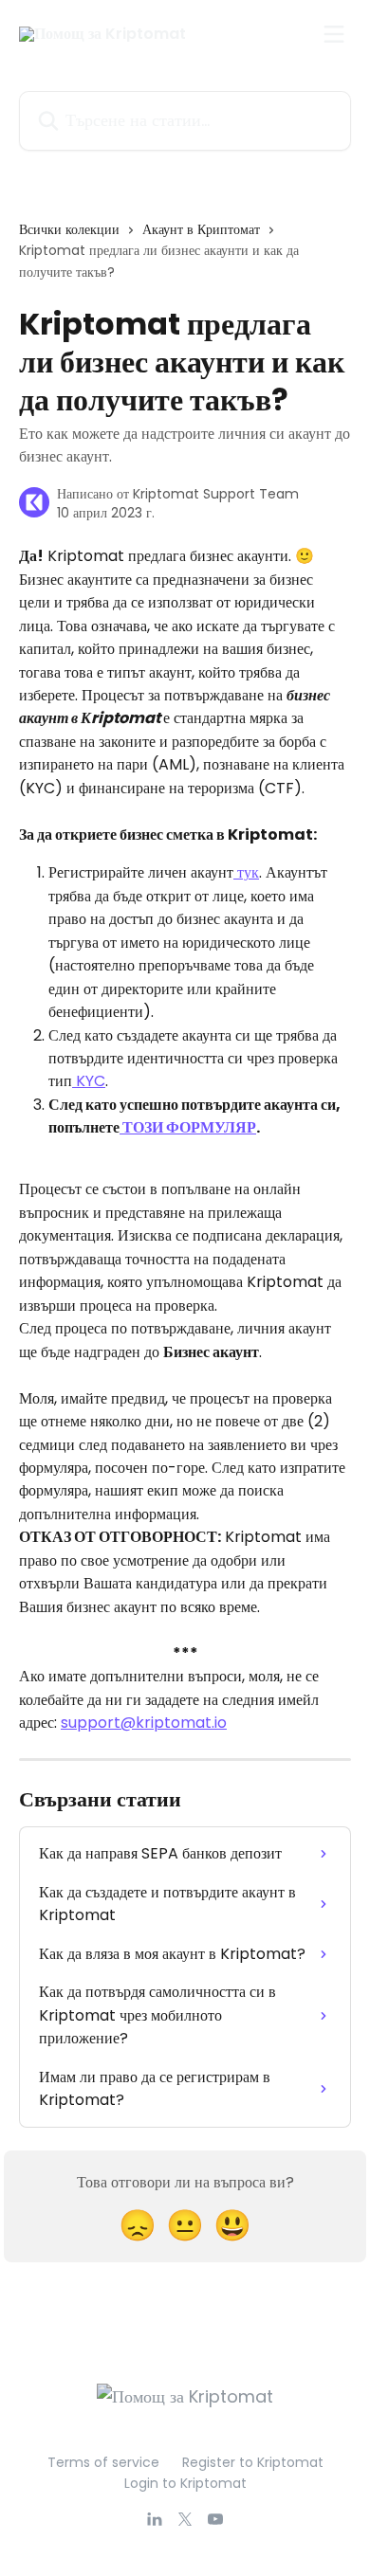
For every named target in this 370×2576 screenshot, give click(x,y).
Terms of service (103, 2462)
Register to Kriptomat (253, 2462)
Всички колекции (69, 229)
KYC (89, 1081)
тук (246, 872)
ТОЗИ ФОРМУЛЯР (188, 1127)
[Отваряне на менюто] (334, 34)
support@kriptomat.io (144, 1723)
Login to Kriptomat (185, 2483)
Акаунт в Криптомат (201, 229)
